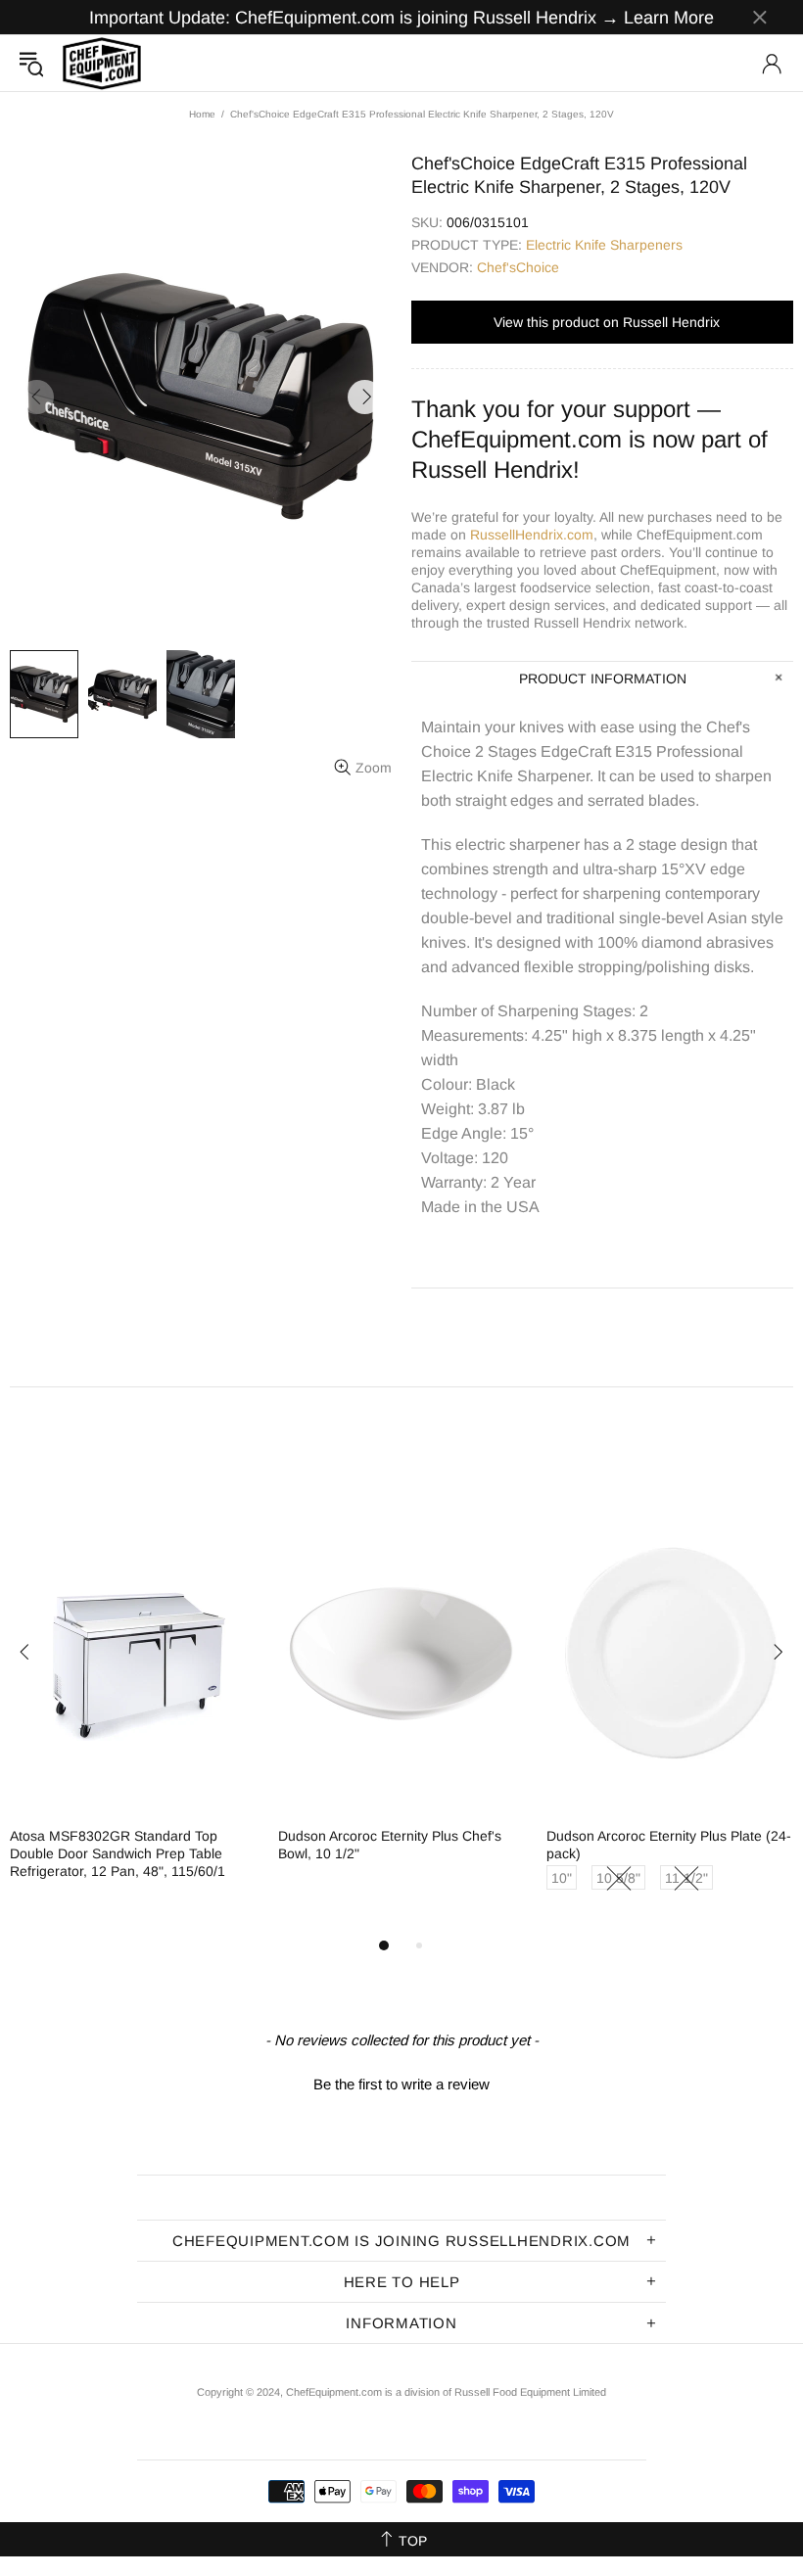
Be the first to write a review (401, 2084)
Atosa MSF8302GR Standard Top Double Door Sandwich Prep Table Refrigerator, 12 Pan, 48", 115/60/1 (118, 1853)
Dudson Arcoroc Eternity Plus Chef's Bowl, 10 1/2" (390, 1845)
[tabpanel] (134, 1703)
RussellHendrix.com (532, 535)
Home (202, 114)
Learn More (669, 18)
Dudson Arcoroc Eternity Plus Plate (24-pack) (669, 1845)
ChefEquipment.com (102, 63)
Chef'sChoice (518, 267)
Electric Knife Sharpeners (604, 245)
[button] (401, 2082)
